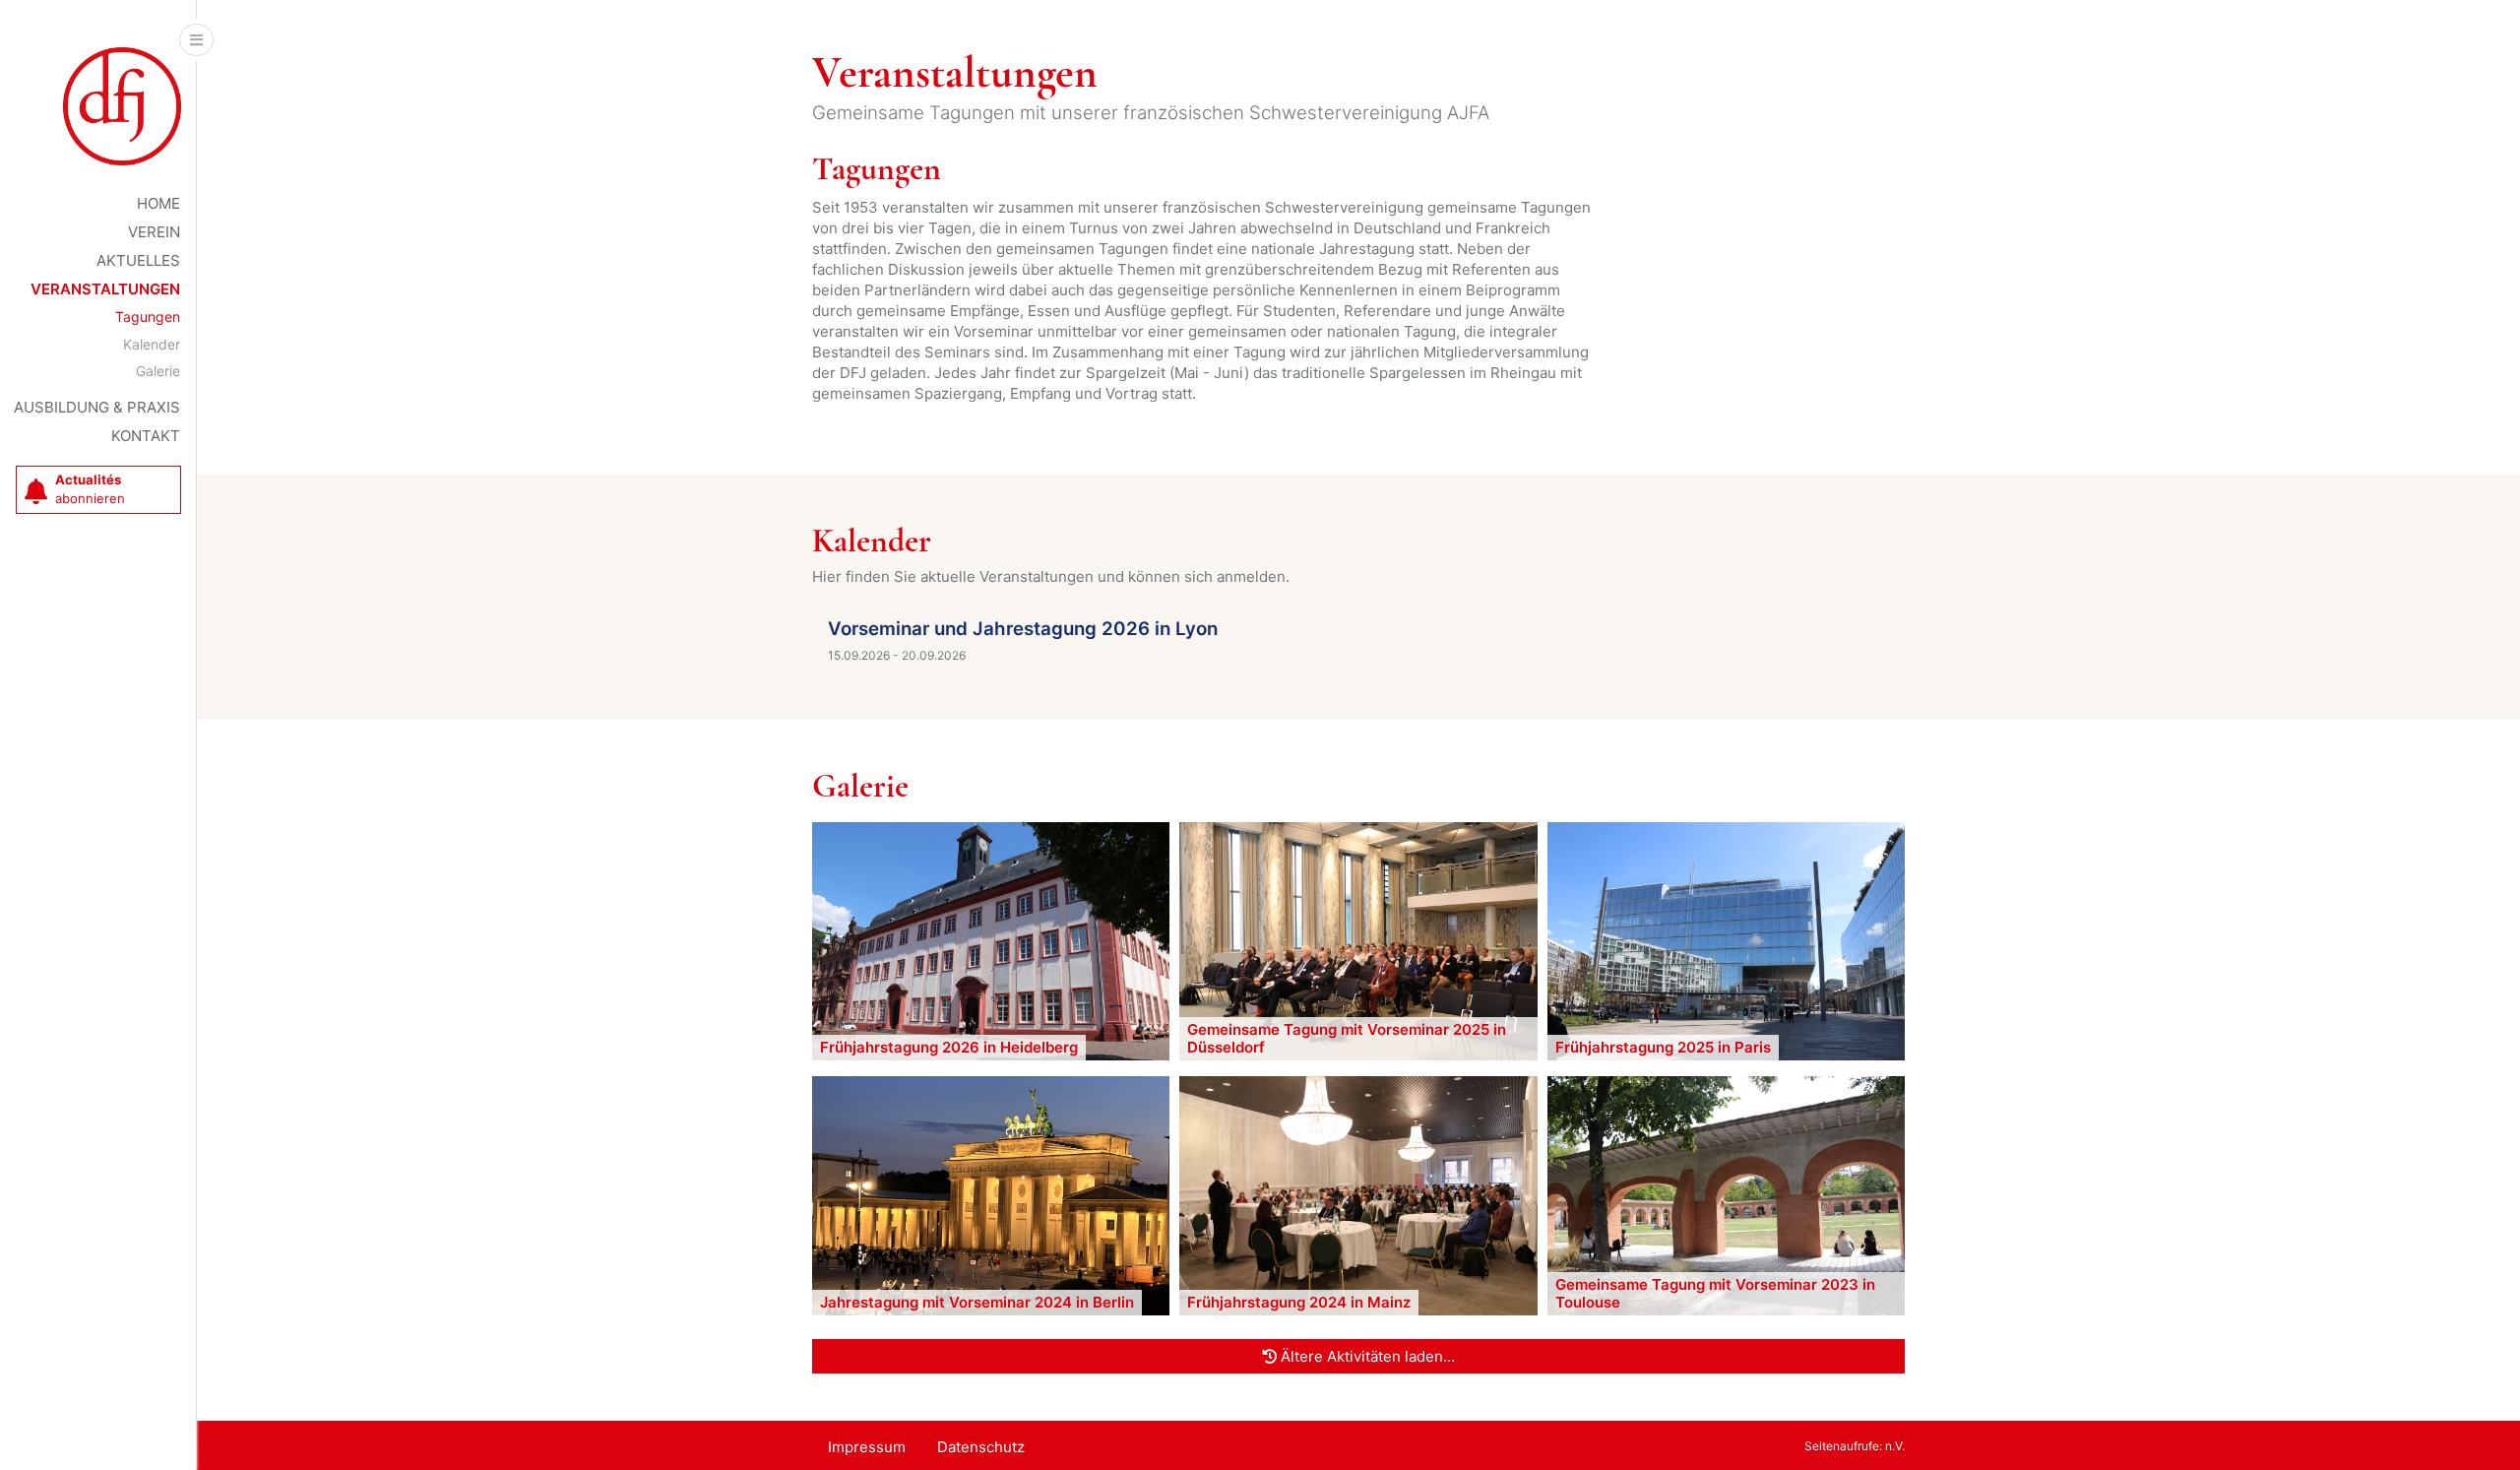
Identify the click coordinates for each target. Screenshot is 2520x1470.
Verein (154, 232)
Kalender (152, 344)
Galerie (158, 371)
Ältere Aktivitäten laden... (1366, 1356)
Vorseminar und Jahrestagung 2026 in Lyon (1023, 629)
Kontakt (146, 436)
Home (158, 203)
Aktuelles (138, 260)
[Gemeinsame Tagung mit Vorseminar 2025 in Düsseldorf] (1358, 940)
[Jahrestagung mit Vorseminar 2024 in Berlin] (991, 1195)
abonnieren (90, 489)
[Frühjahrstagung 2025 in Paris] (1726, 940)
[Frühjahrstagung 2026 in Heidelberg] (991, 940)
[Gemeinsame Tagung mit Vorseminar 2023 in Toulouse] (1726, 1195)
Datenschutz (981, 1447)
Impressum (867, 1447)
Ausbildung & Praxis (97, 407)
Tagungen (148, 317)
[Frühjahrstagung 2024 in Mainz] (1358, 1195)
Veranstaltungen (105, 289)
